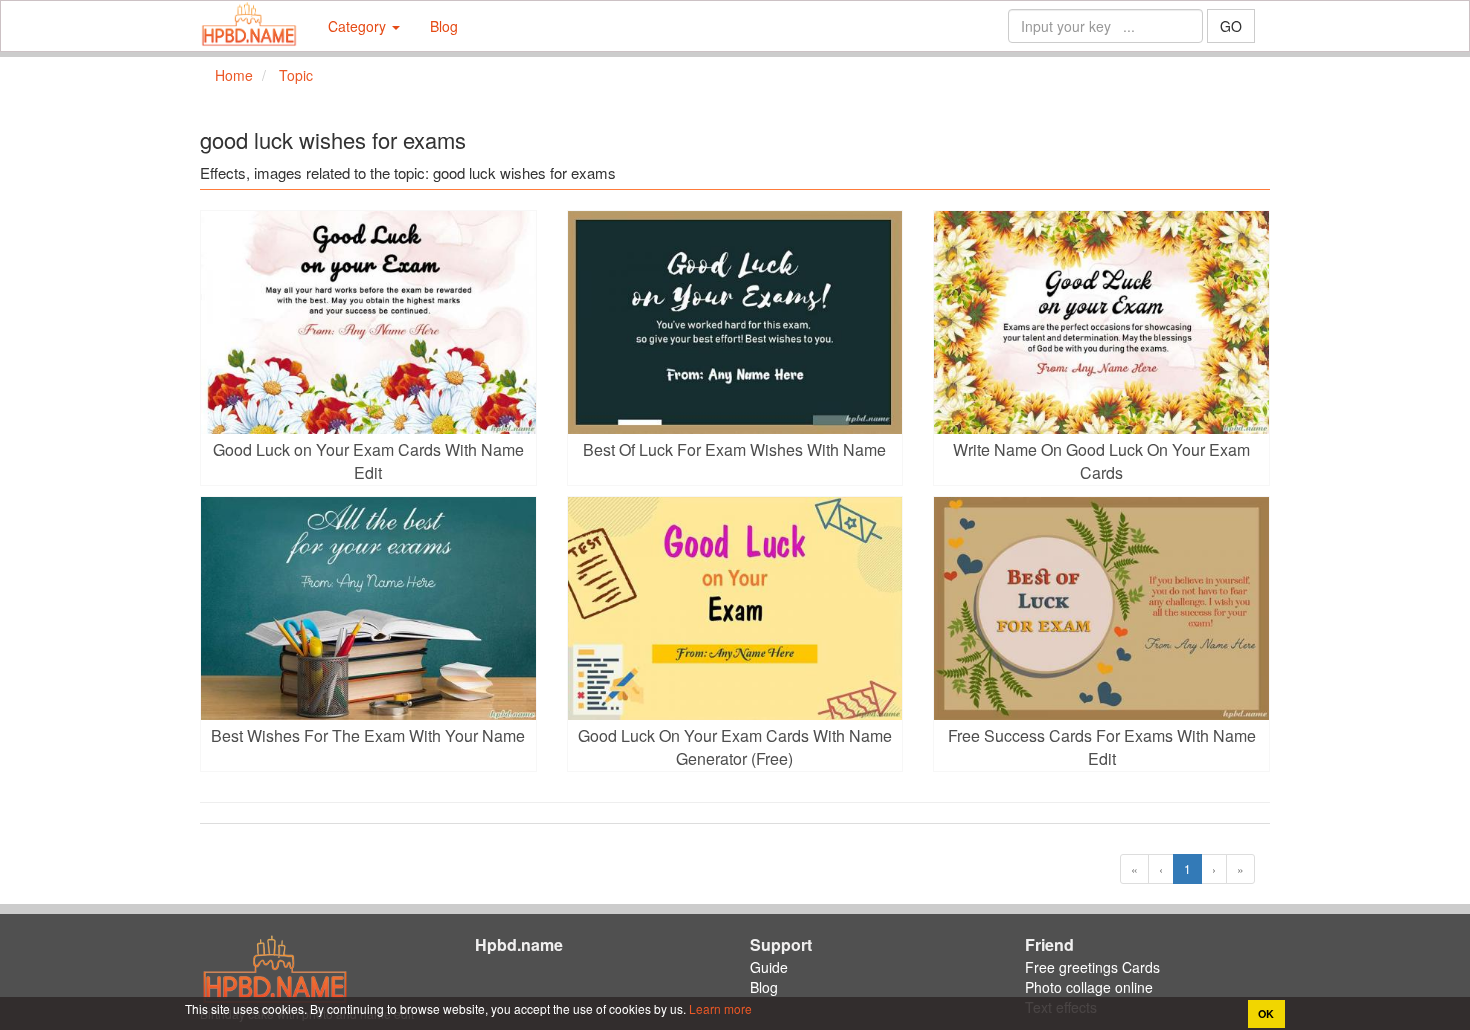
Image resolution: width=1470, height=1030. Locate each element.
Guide (769, 967)
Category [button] (359, 26)
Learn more (719, 1008)
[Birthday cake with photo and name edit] (249, 26)
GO (1231, 26)
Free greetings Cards (1092, 967)
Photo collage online (1089, 987)
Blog (444, 26)
